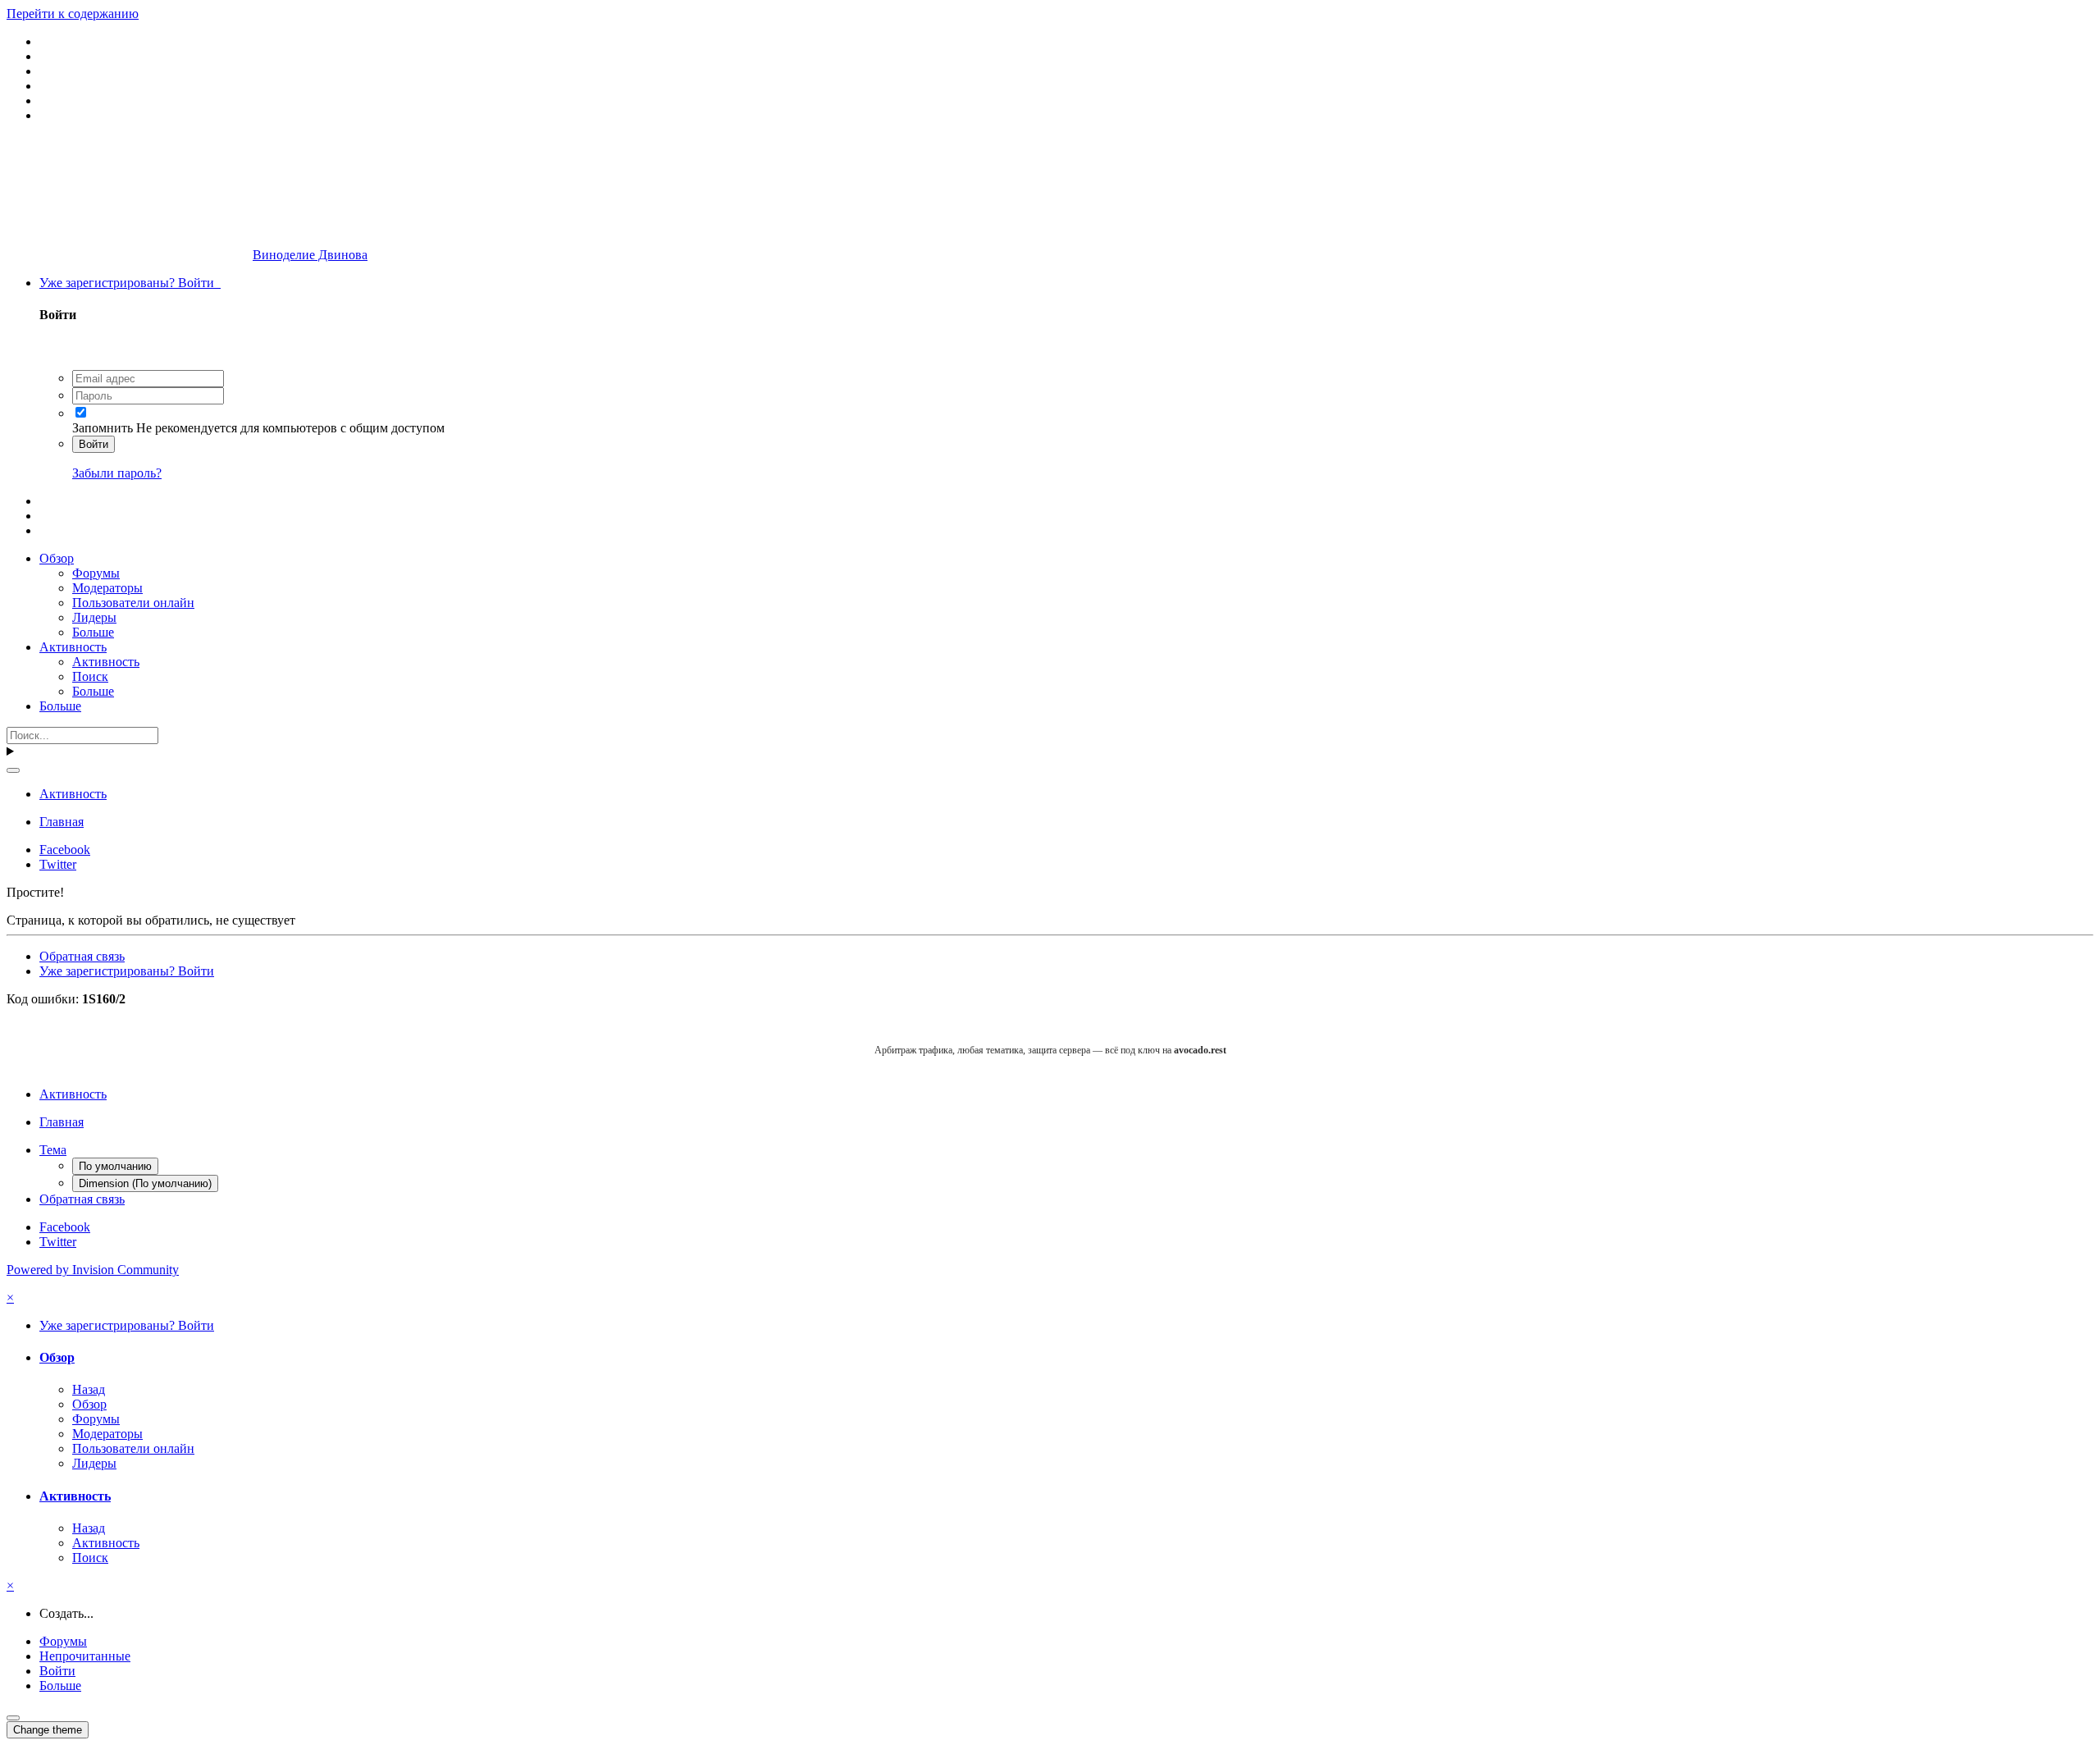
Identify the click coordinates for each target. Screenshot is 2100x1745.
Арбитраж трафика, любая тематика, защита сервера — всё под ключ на (1050, 1050)
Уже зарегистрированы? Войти (130, 283)
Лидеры (94, 617)
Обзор (57, 558)
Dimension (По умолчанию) (145, 1183)
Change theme (48, 1730)
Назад (89, 1389)
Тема (53, 1150)
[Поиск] (13, 770)
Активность (73, 647)
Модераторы (107, 588)
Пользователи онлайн (133, 603)
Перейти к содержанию (73, 14)
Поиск (90, 676)
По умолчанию (115, 1166)
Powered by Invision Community (93, 1270)
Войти (94, 444)
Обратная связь (82, 956)
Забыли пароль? (117, 473)
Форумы (96, 573)
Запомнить (103, 428)
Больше (93, 632)
